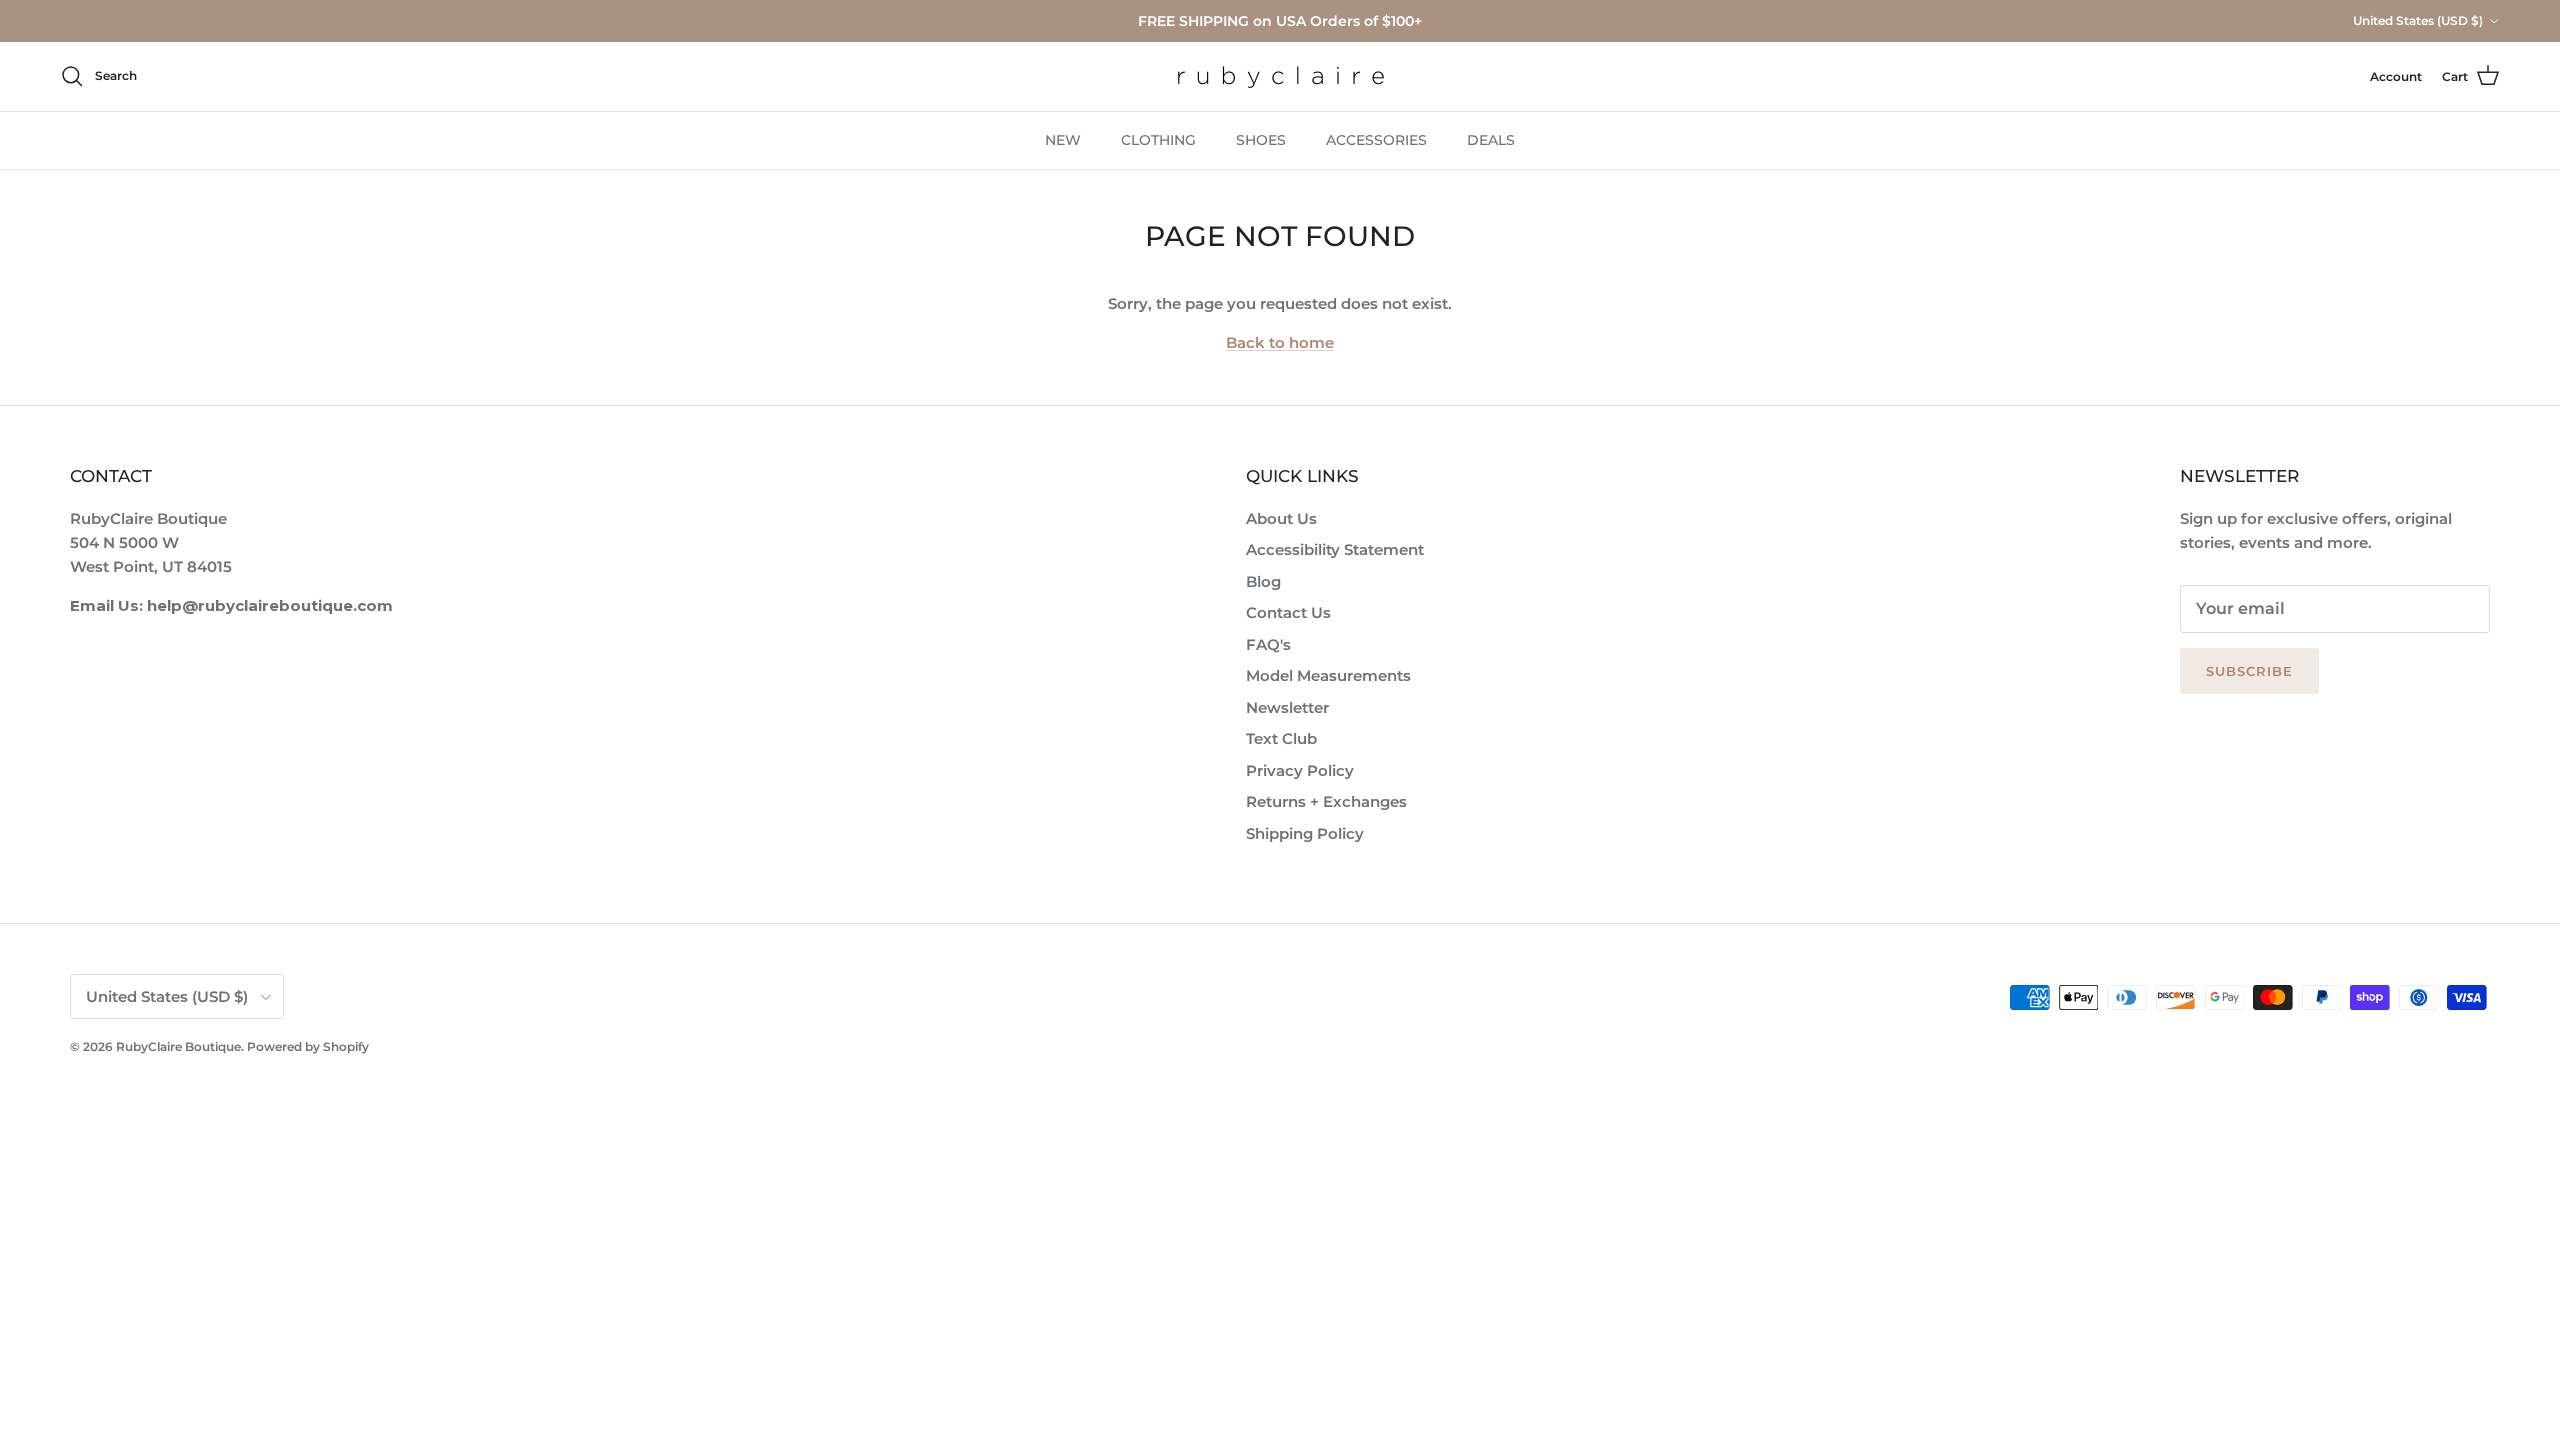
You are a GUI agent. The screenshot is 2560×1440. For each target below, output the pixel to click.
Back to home (1280, 342)
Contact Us (1288, 612)
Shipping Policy (1305, 833)
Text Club (1281, 738)
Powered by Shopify (308, 1046)
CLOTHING (1158, 140)
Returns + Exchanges (1326, 801)
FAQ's (1268, 644)
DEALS (1491, 140)
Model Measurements (1328, 675)
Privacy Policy (1300, 770)
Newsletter (1287, 707)
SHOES (1261, 140)
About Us (1281, 518)
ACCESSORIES (1376, 140)
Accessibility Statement (1335, 549)
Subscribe (2249, 671)
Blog (1263, 581)
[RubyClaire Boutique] (1280, 76)
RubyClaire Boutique (178, 1046)
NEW (1063, 140)
